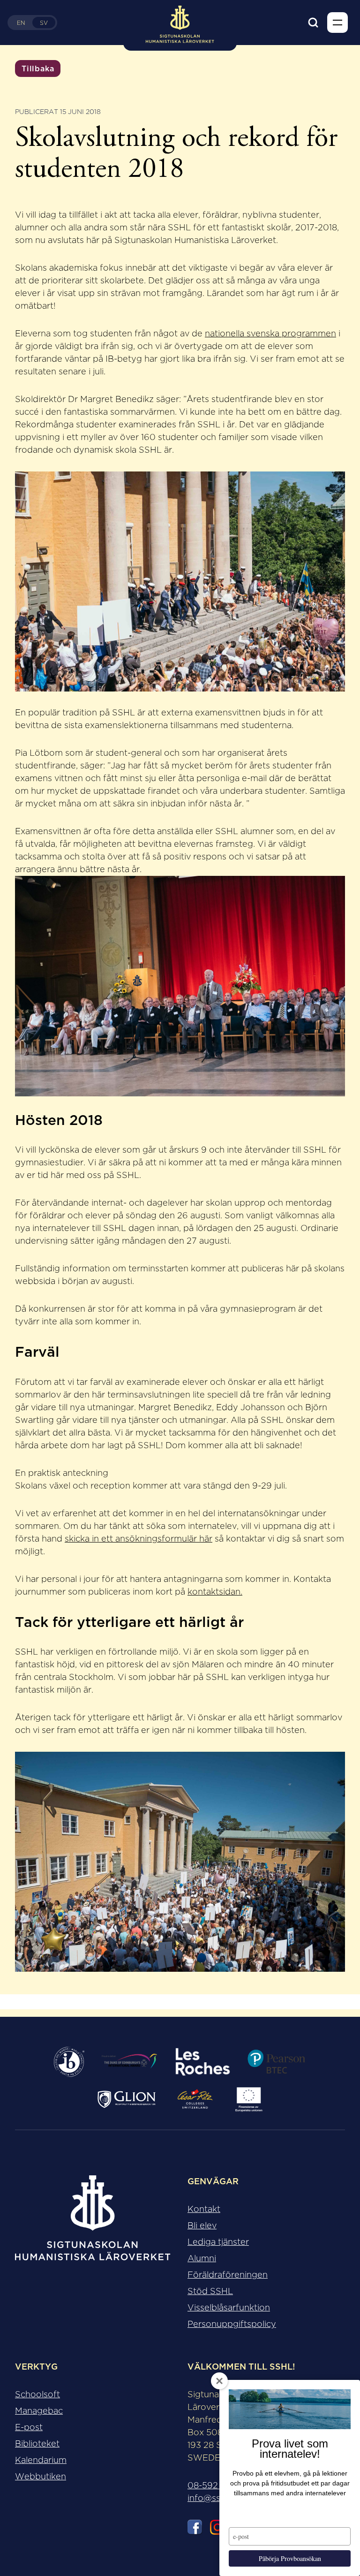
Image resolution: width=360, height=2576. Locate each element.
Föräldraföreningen (228, 2275)
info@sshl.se (213, 2498)
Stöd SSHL (210, 2291)
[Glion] (127, 2099)
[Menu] (337, 23)
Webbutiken (41, 2477)
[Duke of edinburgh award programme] (129, 2062)
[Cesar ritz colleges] (195, 2099)
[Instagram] (217, 2529)
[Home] (93, 2226)
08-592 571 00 (218, 2485)
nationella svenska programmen (270, 334)
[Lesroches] (203, 2062)
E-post (29, 2427)
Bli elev (202, 2226)
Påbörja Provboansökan (290, 2558)
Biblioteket (37, 2444)
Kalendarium (41, 2460)
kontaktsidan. (215, 1592)
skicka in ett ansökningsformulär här (139, 1539)
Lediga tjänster (218, 2242)
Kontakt (204, 2209)
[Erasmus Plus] (249, 2099)
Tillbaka (38, 68)
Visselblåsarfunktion (229, 2308)
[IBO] (69, 2062)
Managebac (39, 2411)
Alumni (202, 2258)
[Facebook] (195, 2529)
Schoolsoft (37, 2394)
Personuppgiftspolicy (232, 2324)
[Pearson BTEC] (276, 2062)
